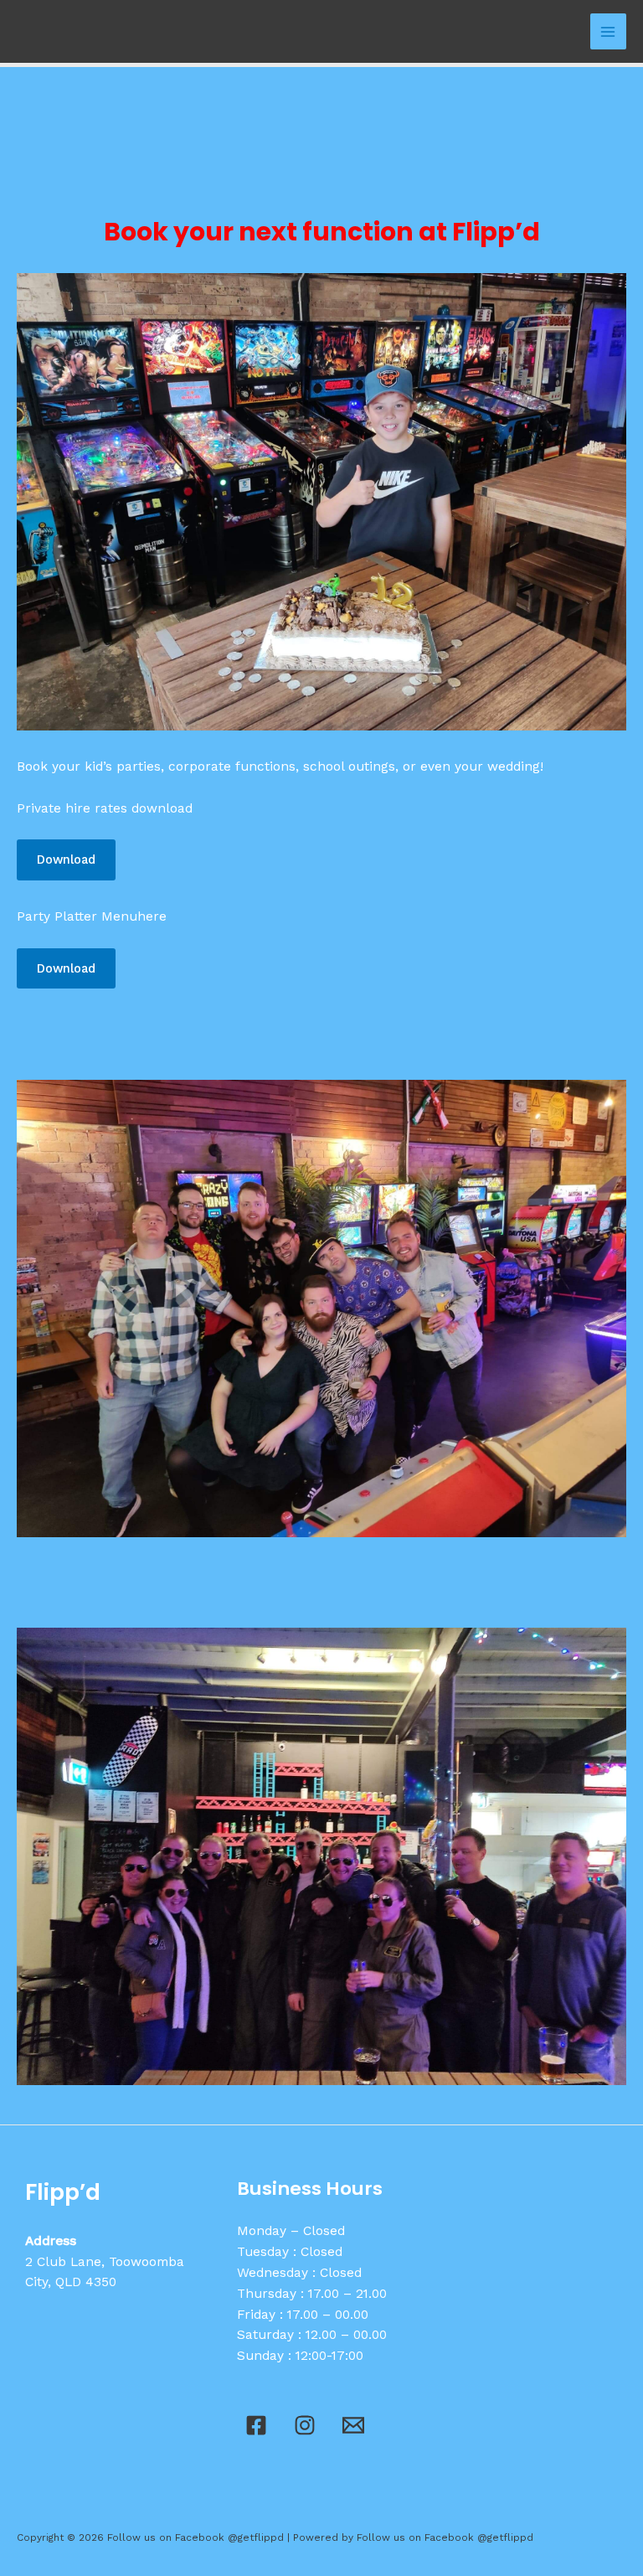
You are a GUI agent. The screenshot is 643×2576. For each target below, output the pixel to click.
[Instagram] (305, 2425)
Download (66, 860)
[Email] (353, 2425)
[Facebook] (256, 2425)
